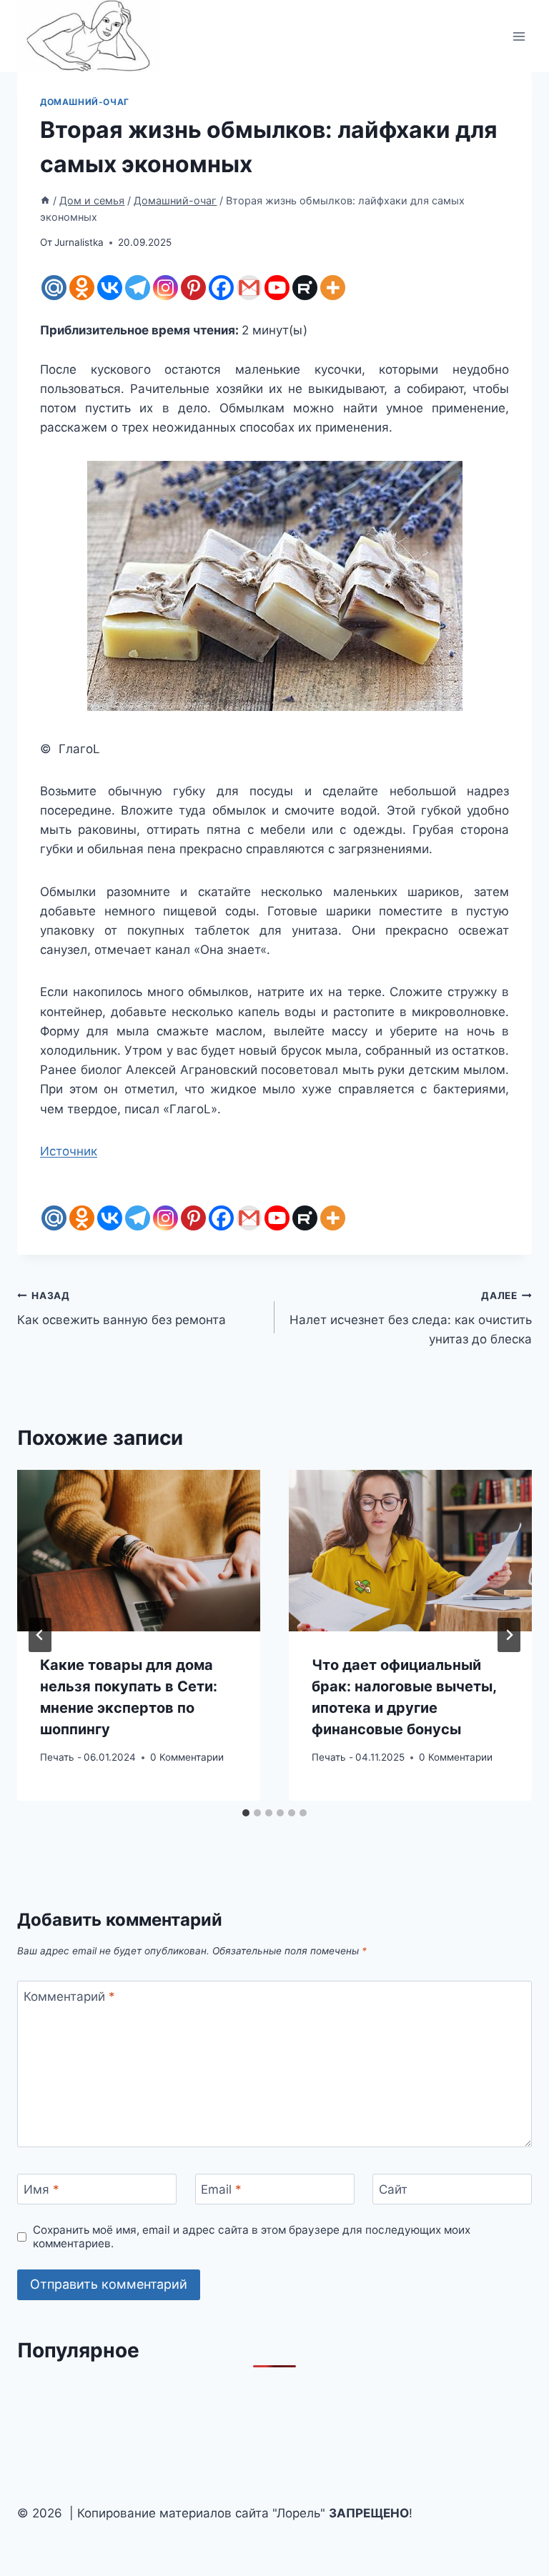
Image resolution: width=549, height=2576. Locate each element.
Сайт (393, 2189)
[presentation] (139, 1551)
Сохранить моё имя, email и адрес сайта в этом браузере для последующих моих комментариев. (252, 2237)
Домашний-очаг (85, 102)
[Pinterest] (193, 288)
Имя (41, 2189)
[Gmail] (249, 288)
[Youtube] (277, 288)
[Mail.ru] (54, 288)
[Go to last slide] (40, 1635)
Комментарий (69, 1996)
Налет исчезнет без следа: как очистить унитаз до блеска (411, 1318)
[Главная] (45, 200)
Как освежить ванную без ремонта (122, 1309)
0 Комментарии (187, 1757)
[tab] (246, 1813)
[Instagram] (165, 288)
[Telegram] (138, 288)
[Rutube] (305, 288)
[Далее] (509, 1635)
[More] (333, 288)
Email (221, 2189)
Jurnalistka (79, 242)
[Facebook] (221, 288)
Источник (69, 1151)
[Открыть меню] (519, 36)
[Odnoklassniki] (82, 288)
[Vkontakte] (110, 288)
